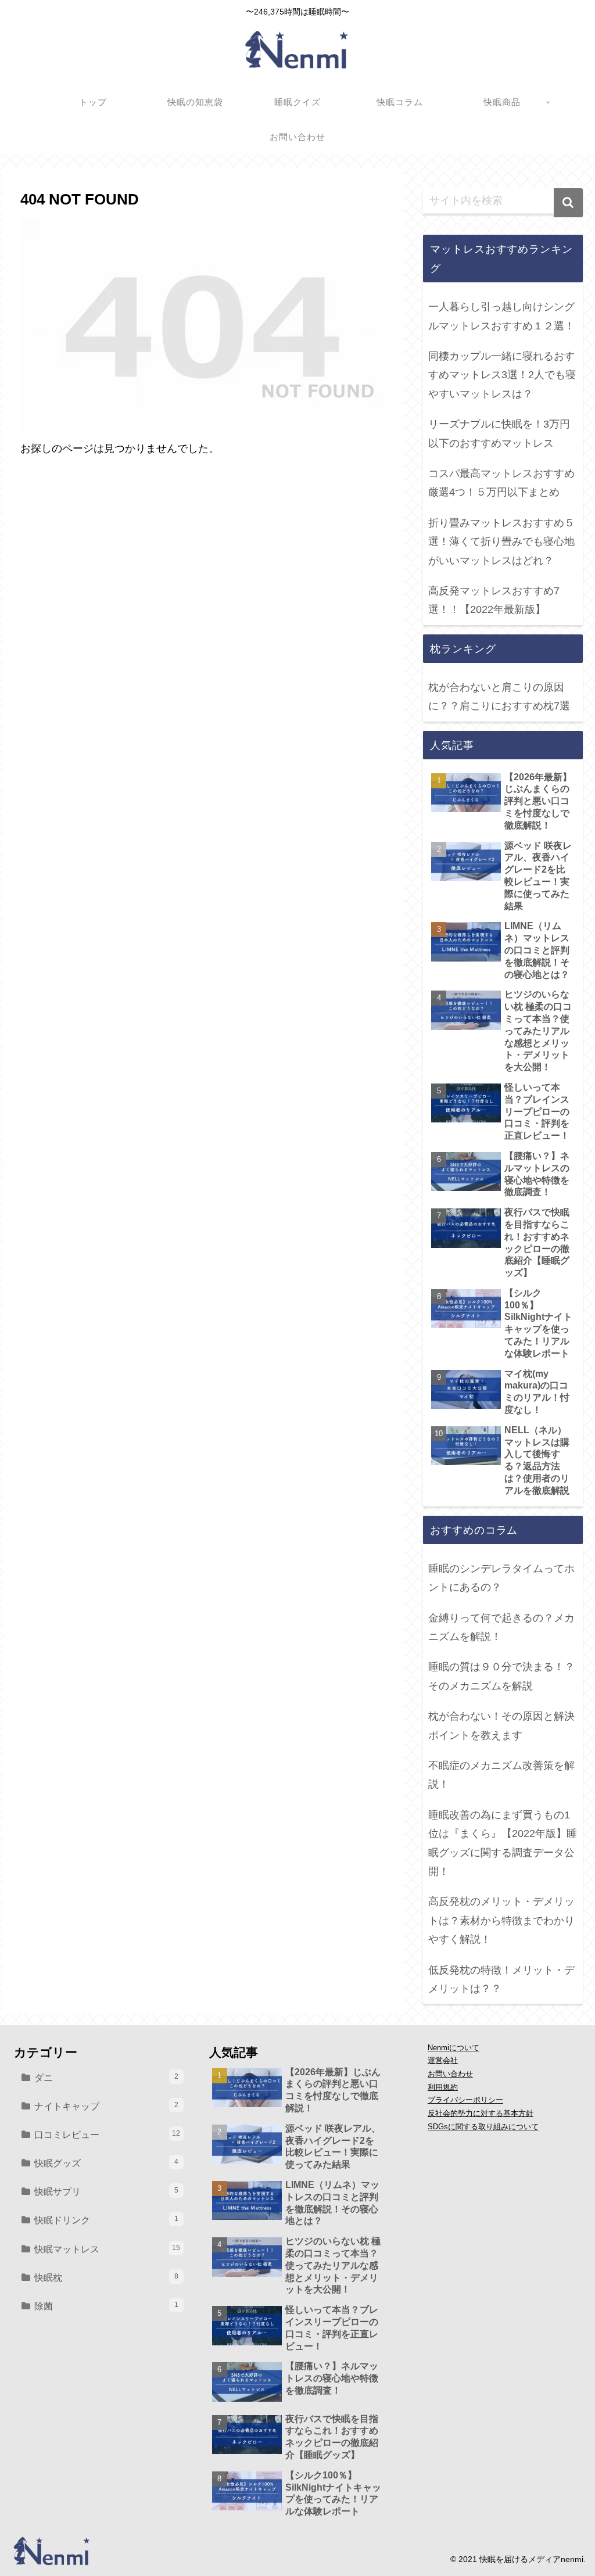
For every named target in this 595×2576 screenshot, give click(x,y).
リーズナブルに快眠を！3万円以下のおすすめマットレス (499, 433)
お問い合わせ (450, 2074)
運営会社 (443, 2061)
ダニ (106, 2078)
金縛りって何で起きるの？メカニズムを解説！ (501, 1627)
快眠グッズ (106, 2163)
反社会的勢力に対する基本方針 (481, 2114)
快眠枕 (106, 2277)
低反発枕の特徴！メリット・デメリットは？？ (501, 1979)
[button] (568, 203)
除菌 (106, 2306)
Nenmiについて (454, 2048)
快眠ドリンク (106, 2220)
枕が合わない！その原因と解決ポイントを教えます (501, 1725)
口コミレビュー (107, 2134)
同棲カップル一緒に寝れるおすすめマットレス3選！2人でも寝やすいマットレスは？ (502, 375)
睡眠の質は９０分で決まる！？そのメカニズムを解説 (501, 1676)
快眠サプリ (106, 2191)
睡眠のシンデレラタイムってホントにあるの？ (501, 1578)
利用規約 (443, 2087)
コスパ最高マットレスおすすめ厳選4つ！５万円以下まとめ (501, 483)
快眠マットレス (107, 2249)
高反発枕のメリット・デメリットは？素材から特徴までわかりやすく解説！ (501, 1920)
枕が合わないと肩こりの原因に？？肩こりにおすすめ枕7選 (499, 697)
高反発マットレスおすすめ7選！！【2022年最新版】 (494, 600)
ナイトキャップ (106, 2106)
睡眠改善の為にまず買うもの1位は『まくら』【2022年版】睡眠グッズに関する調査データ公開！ (503, 1843)
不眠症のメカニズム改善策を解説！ (501, 1775)
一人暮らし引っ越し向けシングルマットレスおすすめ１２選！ (501, 316)
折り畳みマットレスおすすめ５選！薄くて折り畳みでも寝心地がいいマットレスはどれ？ (501, 542)
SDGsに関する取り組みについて (483, 2127)
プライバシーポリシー (465, 2100)
